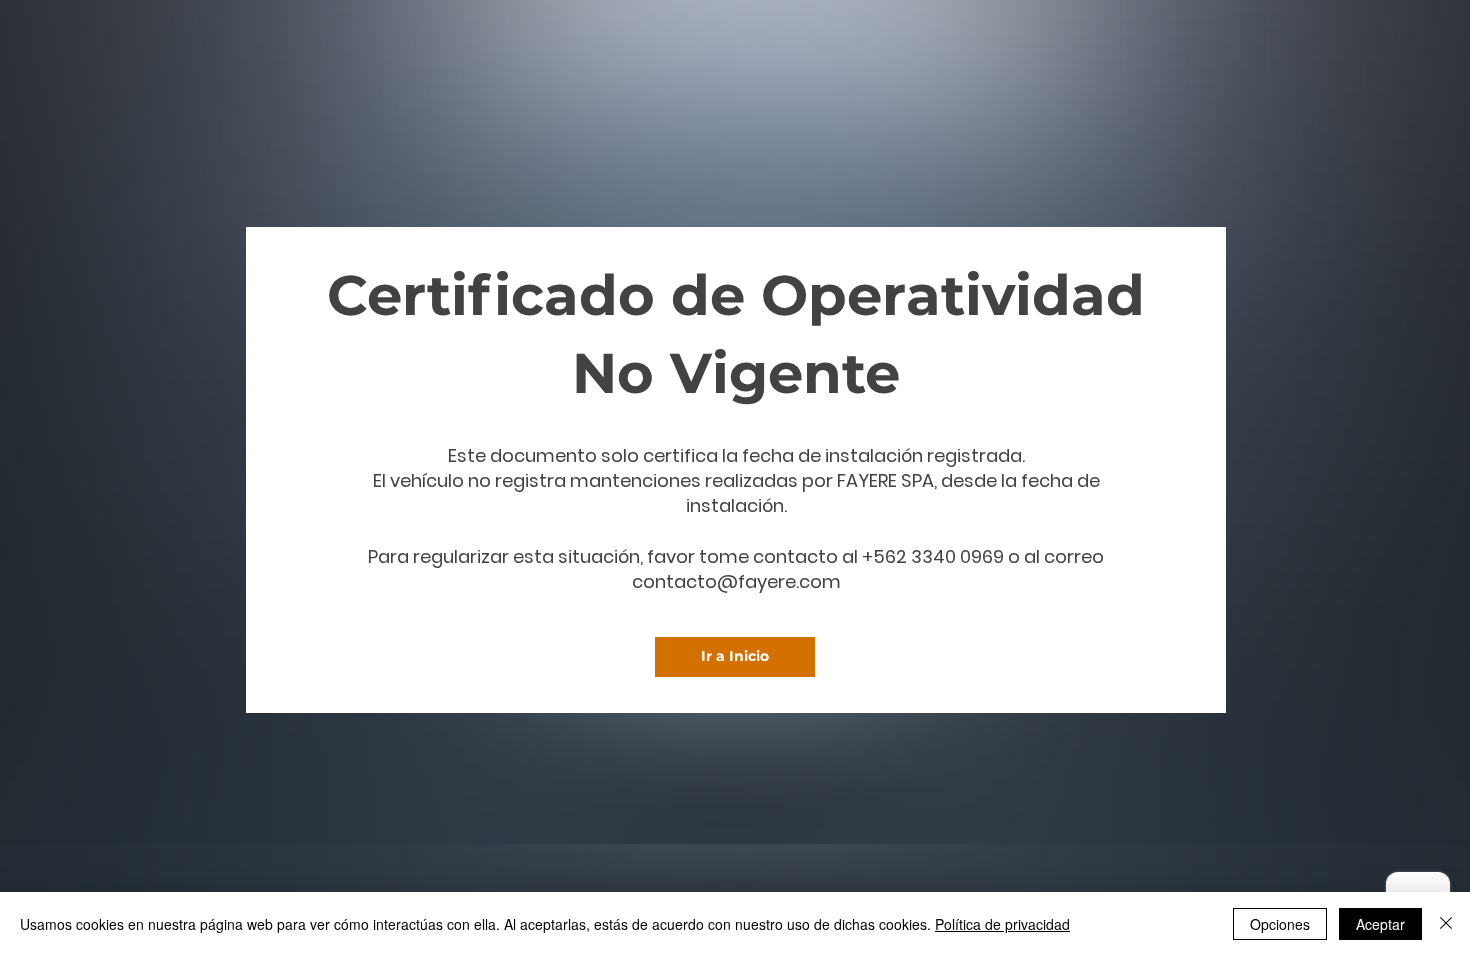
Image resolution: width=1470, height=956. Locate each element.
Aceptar (1380, 924)
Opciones (1280, 924)
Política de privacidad (1002, 924)
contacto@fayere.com (736, 581)
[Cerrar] (1446, 924)
